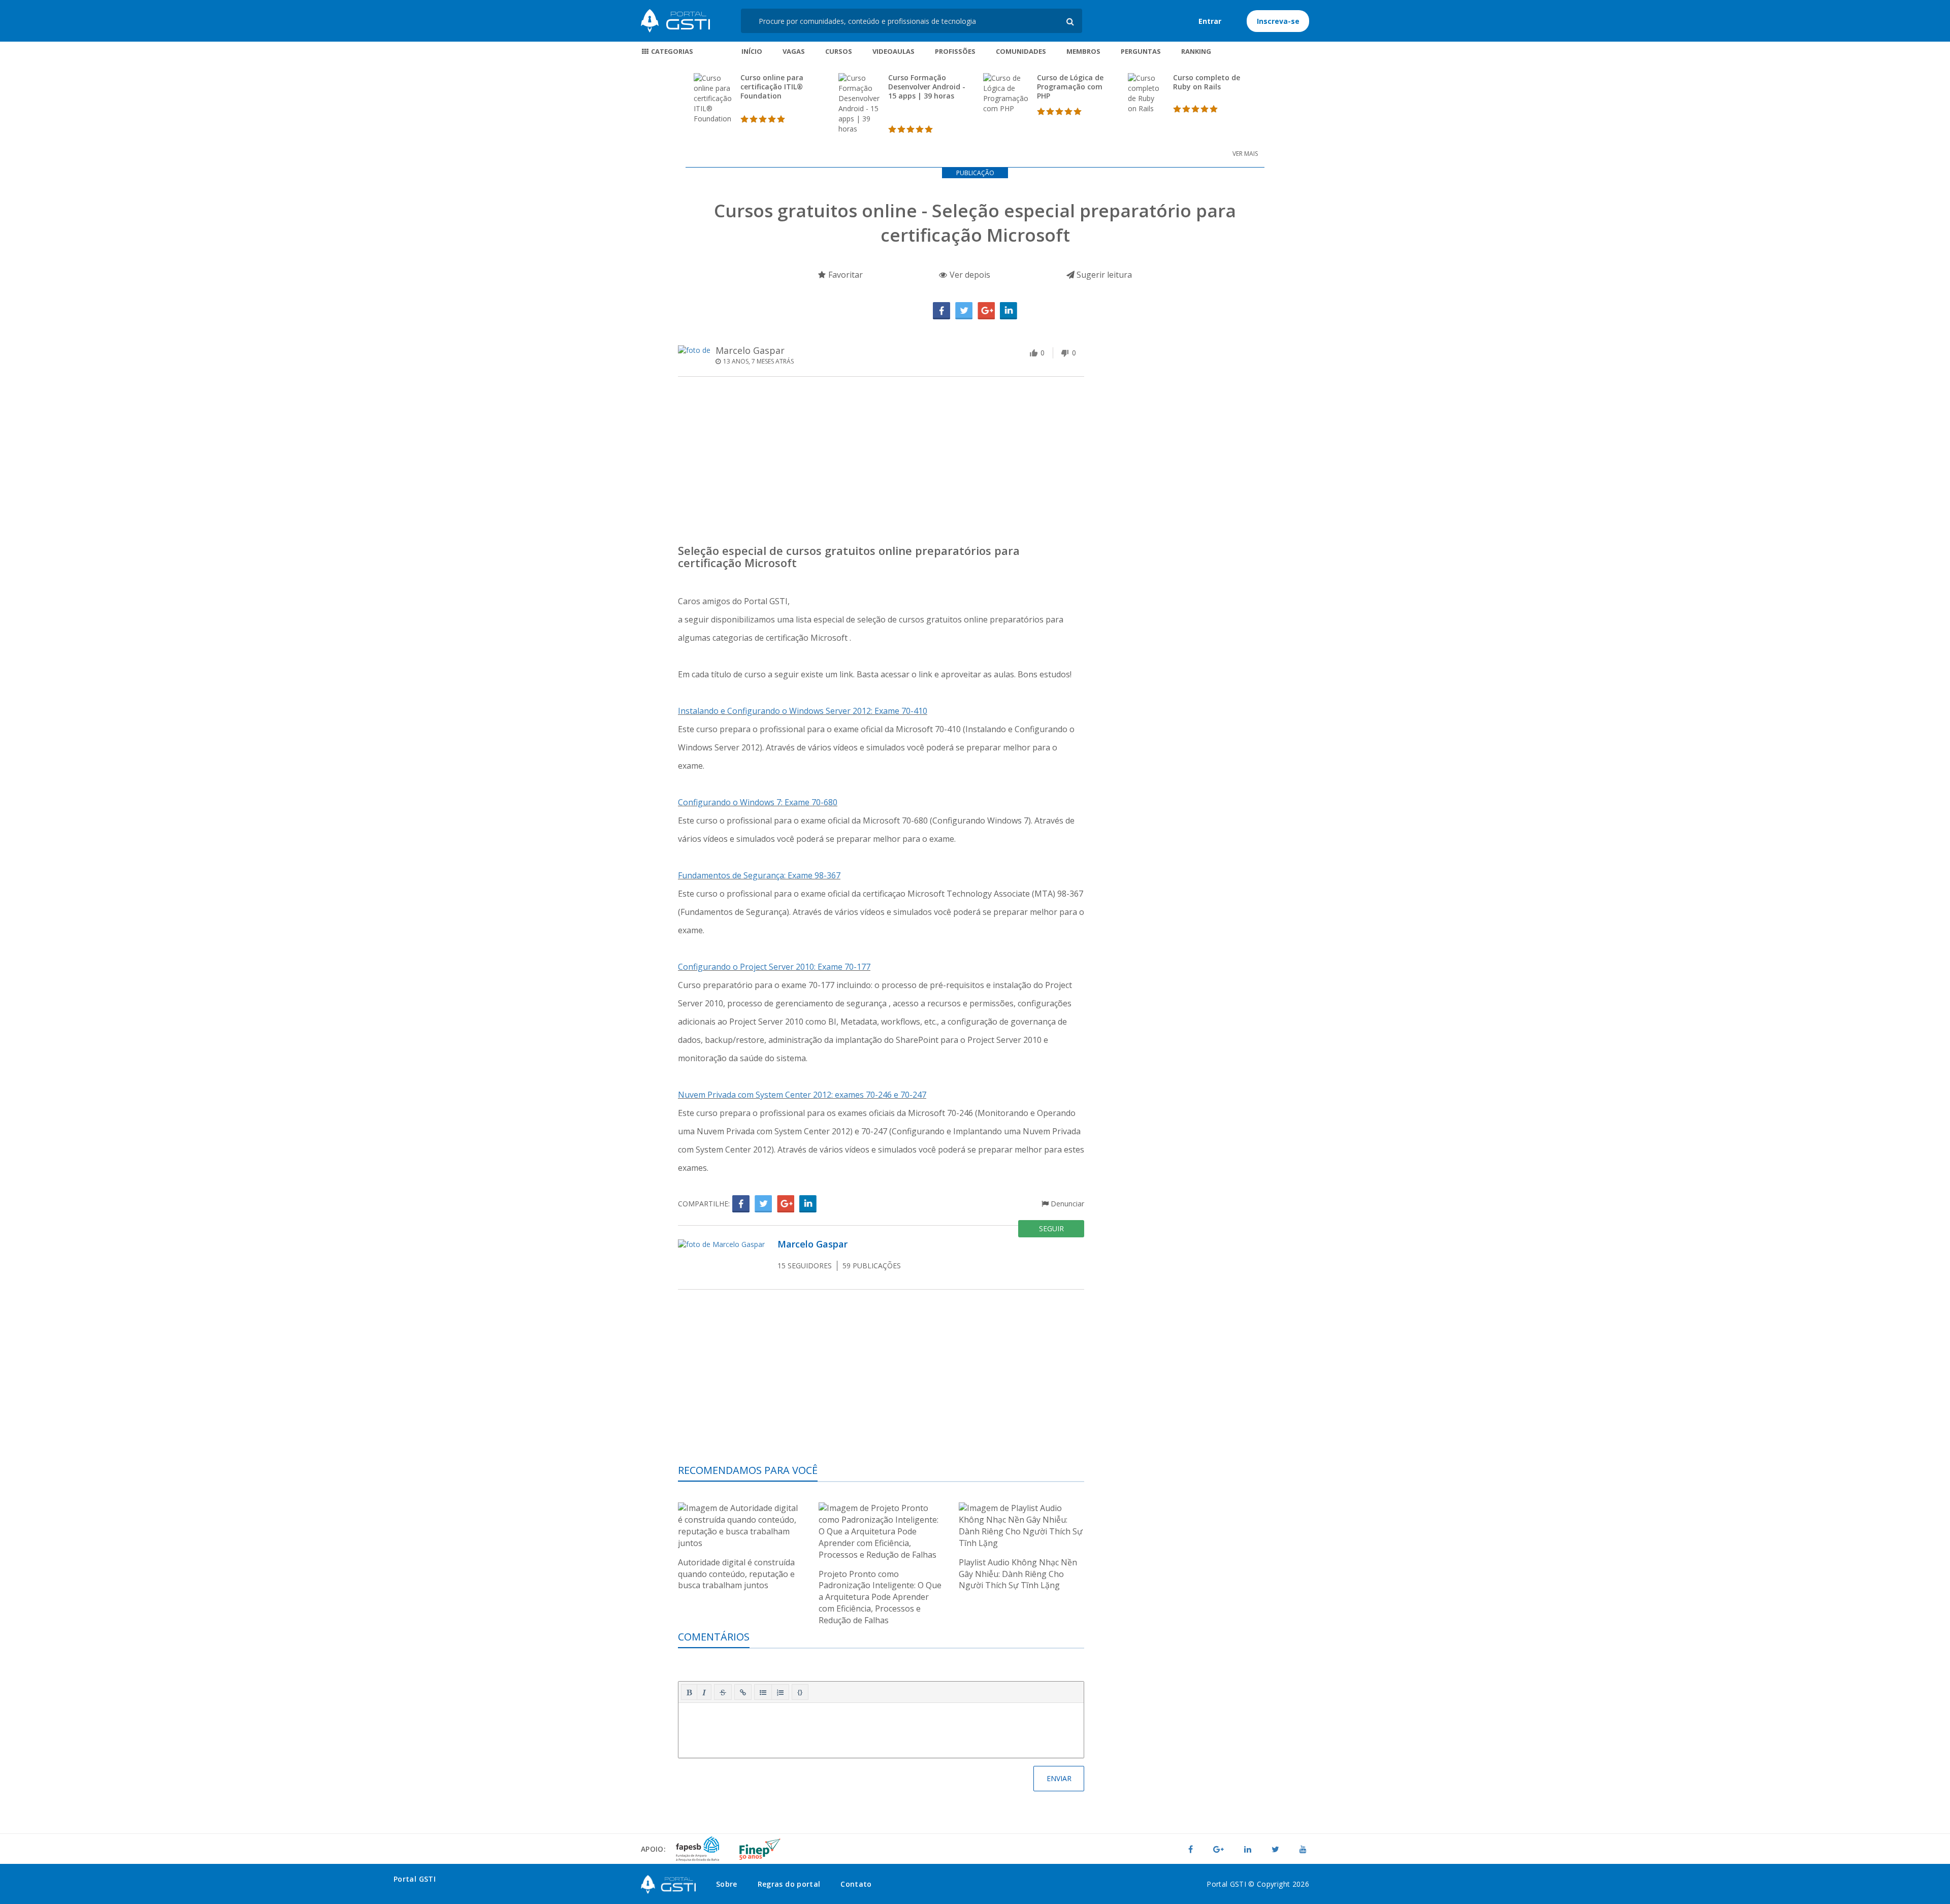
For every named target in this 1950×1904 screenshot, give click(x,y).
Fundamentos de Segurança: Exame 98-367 (759, 875)
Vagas (794, 51)
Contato (856, 1884)
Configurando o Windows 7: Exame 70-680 (758, 802)
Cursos (839, 51)
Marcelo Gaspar (750, 350)
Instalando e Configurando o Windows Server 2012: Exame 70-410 (803, 711)
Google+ (986, 311)
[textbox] (881, 1728)
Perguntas (1141, 51)
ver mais (1245, 154)
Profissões (955, 51)
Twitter (964, 311)
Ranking (1196, 51)
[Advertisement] (881, 463)
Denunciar (1066, 1204)
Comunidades (1021, 51)
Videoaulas (893, 51)
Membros (1083, 51)
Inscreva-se (1278, 21)
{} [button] (800, 1692)
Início (752, 51)
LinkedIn (1009, 311)
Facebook (941, 311)
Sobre (727, 1884)
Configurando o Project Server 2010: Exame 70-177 (774, 967)
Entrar (1210, 21)
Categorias (671, 51)
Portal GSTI (675, 21)
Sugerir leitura (1103, 275)
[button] (689, 1692)
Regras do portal (789, 1884)
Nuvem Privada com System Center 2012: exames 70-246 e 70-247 (802, 1095)
